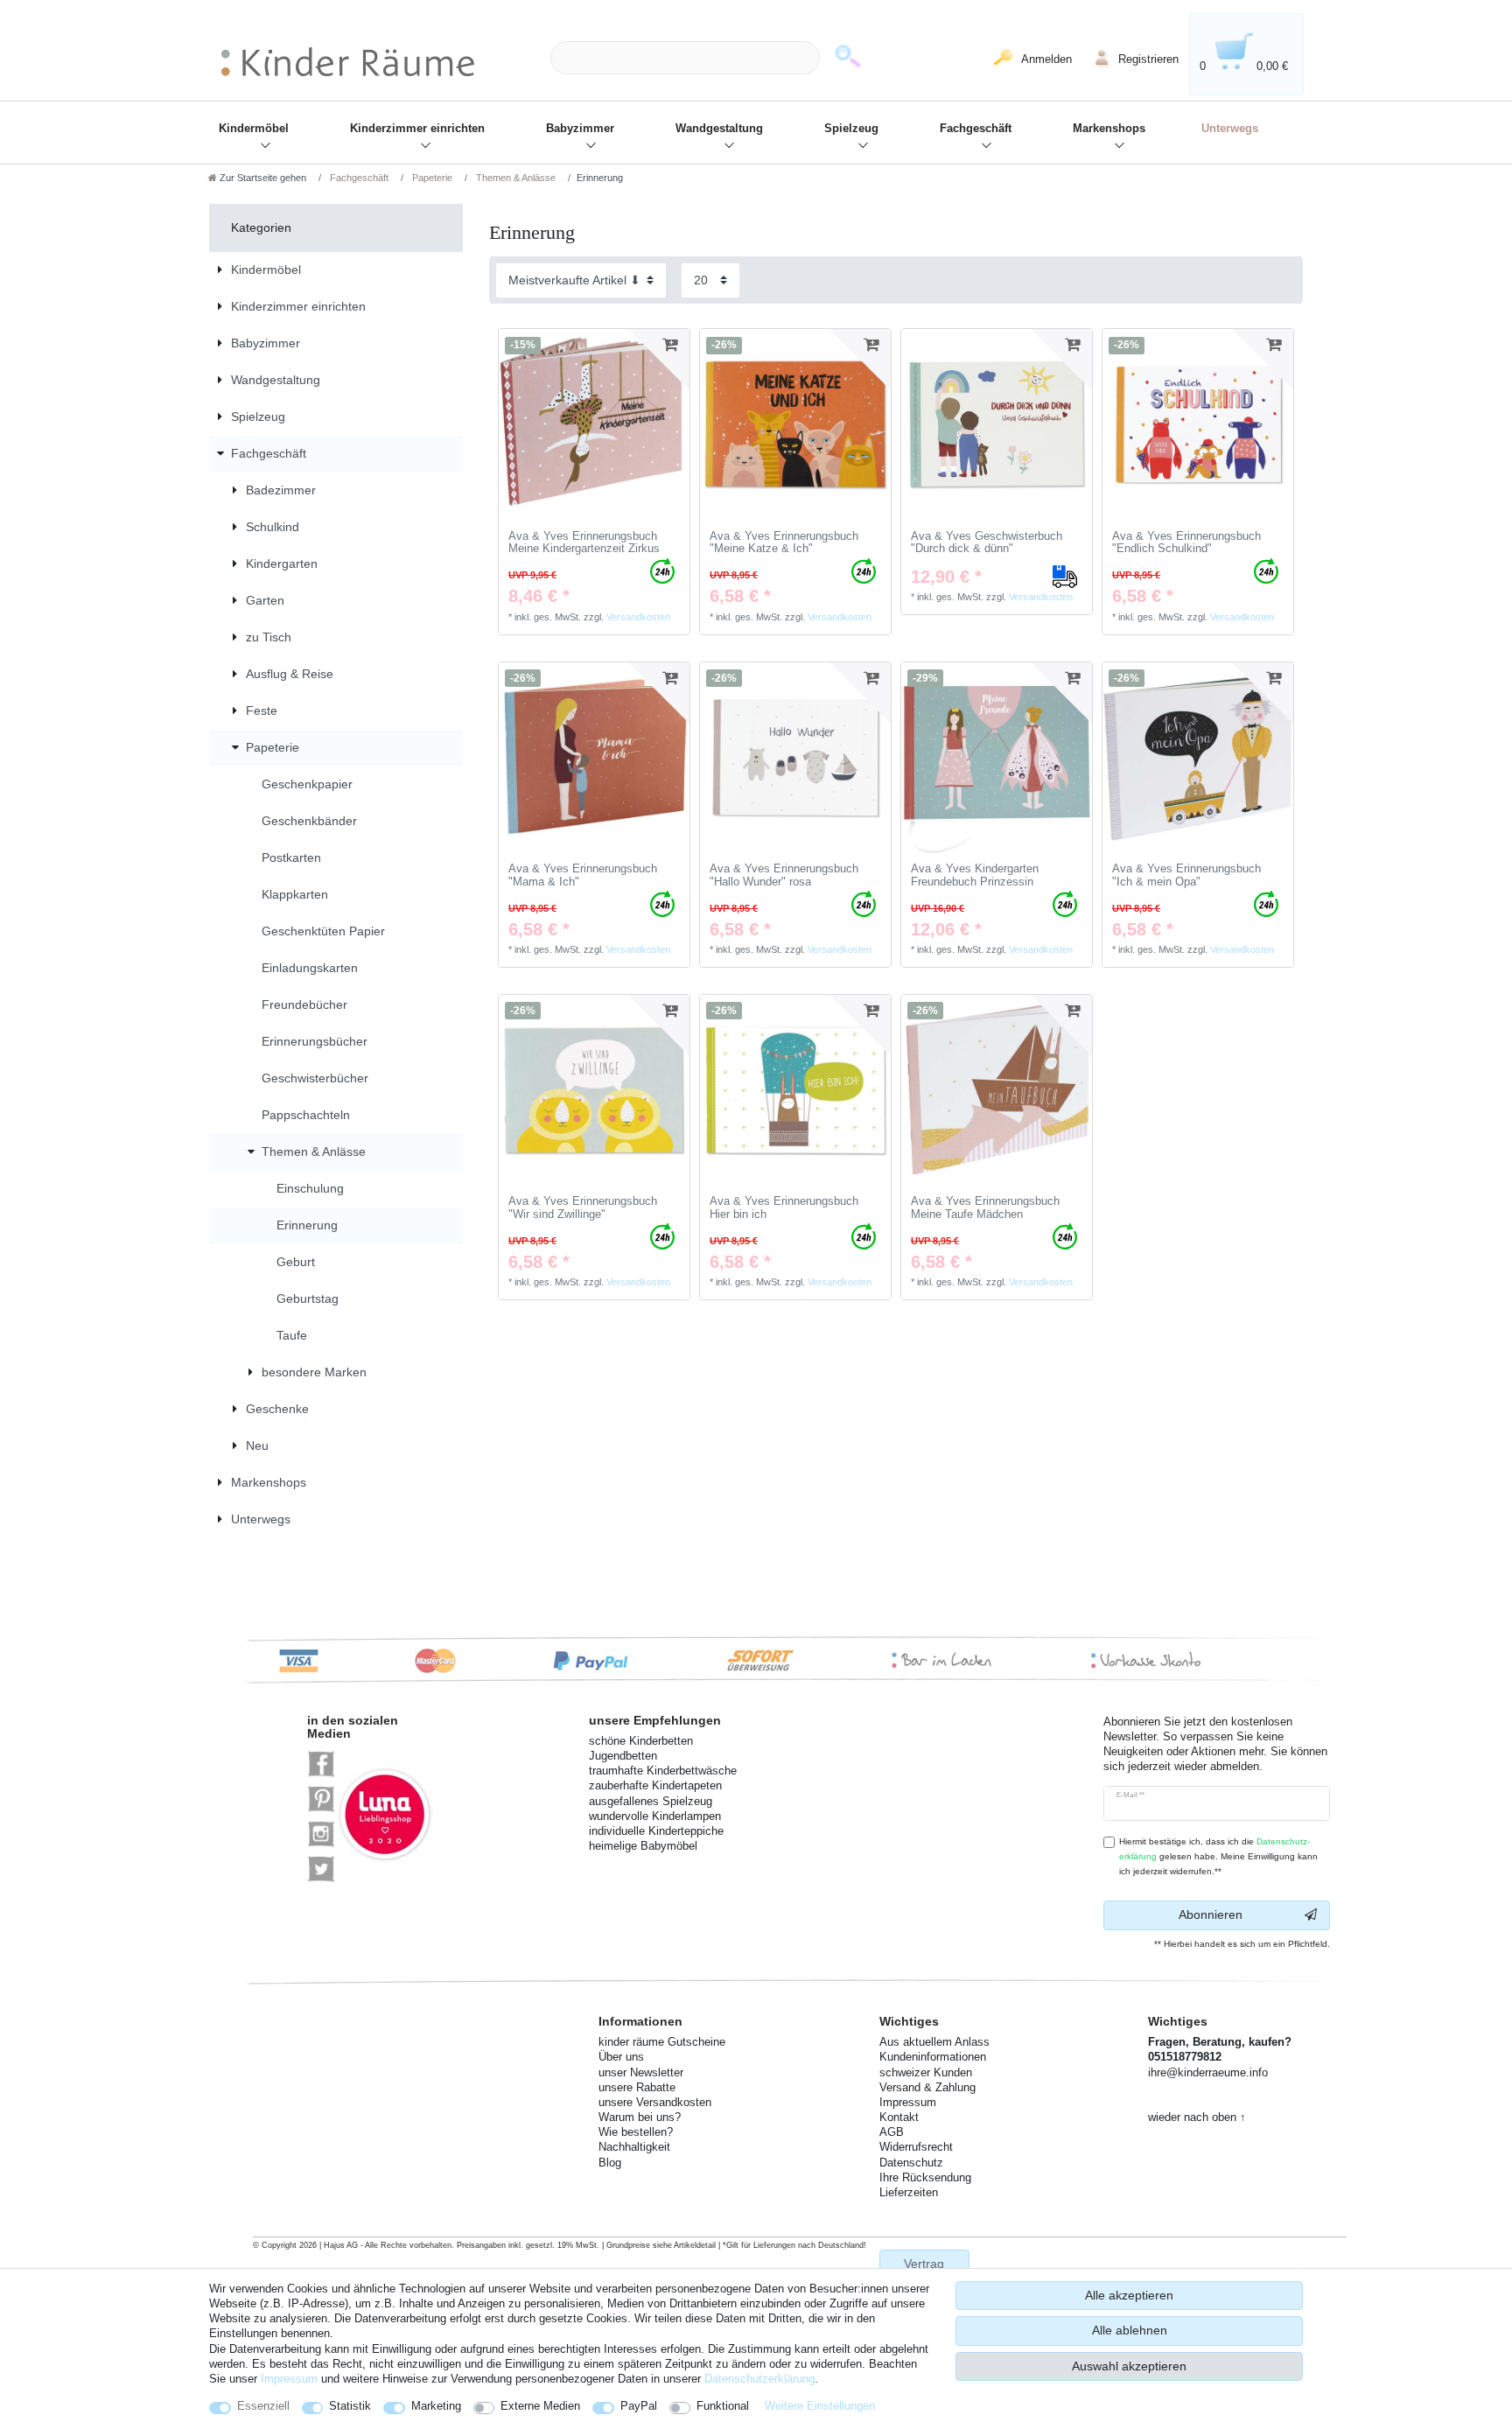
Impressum (289, 2379)
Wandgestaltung (719, 129)
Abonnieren (1211, 1914)
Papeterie (431, 178)
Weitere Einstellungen (820, 2406)
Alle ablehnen (1130, 2330)
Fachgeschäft (976, 129)
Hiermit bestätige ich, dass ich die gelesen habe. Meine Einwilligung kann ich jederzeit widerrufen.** (1218, 1856)
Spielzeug (851, 129)
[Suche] (848, 58)
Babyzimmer (580, 129)
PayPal (639, 2406)
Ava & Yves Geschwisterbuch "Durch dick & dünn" (987, 543)
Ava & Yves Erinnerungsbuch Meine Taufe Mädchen (985, 1208)
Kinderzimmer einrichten (417, 129)
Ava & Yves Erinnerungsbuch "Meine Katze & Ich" (784, 543)
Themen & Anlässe (514, 178)
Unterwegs (1230, 129)
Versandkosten (638, 617)
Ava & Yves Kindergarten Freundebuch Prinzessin (975, 875)
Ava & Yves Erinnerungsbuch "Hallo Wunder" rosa (784, 875)
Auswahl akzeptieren (1129, 2366)
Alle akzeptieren (1129, 2295)
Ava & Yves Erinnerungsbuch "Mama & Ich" (583, 875)
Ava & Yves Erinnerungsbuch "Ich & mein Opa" (1186, 875)
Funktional (723, 2406)
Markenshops (1109, 129)
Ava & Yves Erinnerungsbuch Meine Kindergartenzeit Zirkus (584, 543)
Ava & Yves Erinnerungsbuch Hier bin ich (784, 1208)
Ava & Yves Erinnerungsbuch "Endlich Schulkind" (1186, 543)
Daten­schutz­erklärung (759, 2379)
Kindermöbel (254, 129)
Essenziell (263, 2406)
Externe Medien (540, 2406)
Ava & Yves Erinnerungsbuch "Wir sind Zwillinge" (583, 1208)
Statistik (350, 2406)
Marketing (436, 2406)
